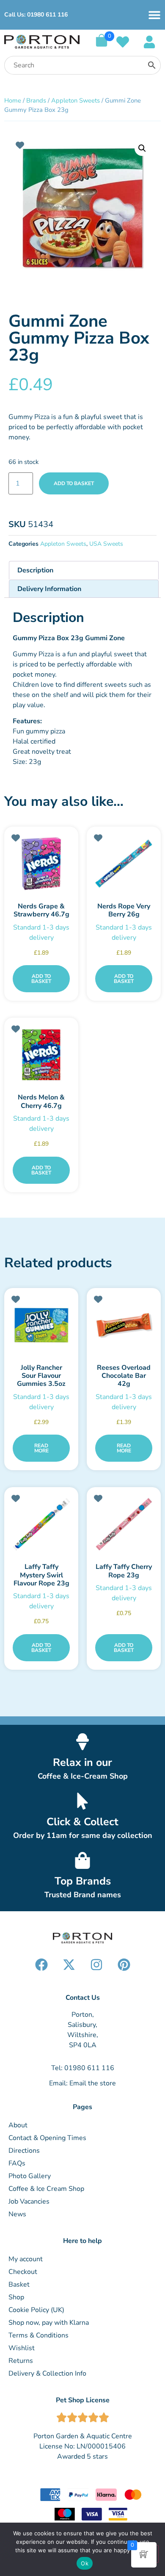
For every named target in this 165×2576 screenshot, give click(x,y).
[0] (102, 44)
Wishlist (22, 2348)
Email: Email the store (82, 2083)
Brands (36, 100)
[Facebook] (41, 1965)
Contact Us (83, 1998)
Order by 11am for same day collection (83, 1835)
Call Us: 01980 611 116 (36, 15)
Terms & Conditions (38, 2335)
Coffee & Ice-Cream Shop (83, 1776)
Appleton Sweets (76, 100)
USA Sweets (106, 544)
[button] (142, 148)
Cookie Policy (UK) (36, 2310)
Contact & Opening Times (47, 2138)
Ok (85, 2563)
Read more (41, 1448)
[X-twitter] (69, 1965)
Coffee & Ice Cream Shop (46, 2189)
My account (26, 2259)
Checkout (23, 2272)
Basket (19, 2285)
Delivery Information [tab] (49, 589)
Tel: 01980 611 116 (83, 2068)
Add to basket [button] (41, 979)
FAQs (17, 2163)
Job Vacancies (29, 2201)
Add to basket (74, 483)
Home (13, 100)
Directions (24, 2151)
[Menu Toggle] (154, 15)
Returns (21, 2361)
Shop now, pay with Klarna (49, 2323)
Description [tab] (35, 570)
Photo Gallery (30, 2176)
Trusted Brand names (83, 1895)
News (17, 2214)
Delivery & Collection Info (47, 2373)
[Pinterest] (124, 1965)
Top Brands (83, 1881)
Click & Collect (82, 1822)
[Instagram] (96, 1965)
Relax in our (82, 1763)
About (18, 2125)
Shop (16, 2297)
